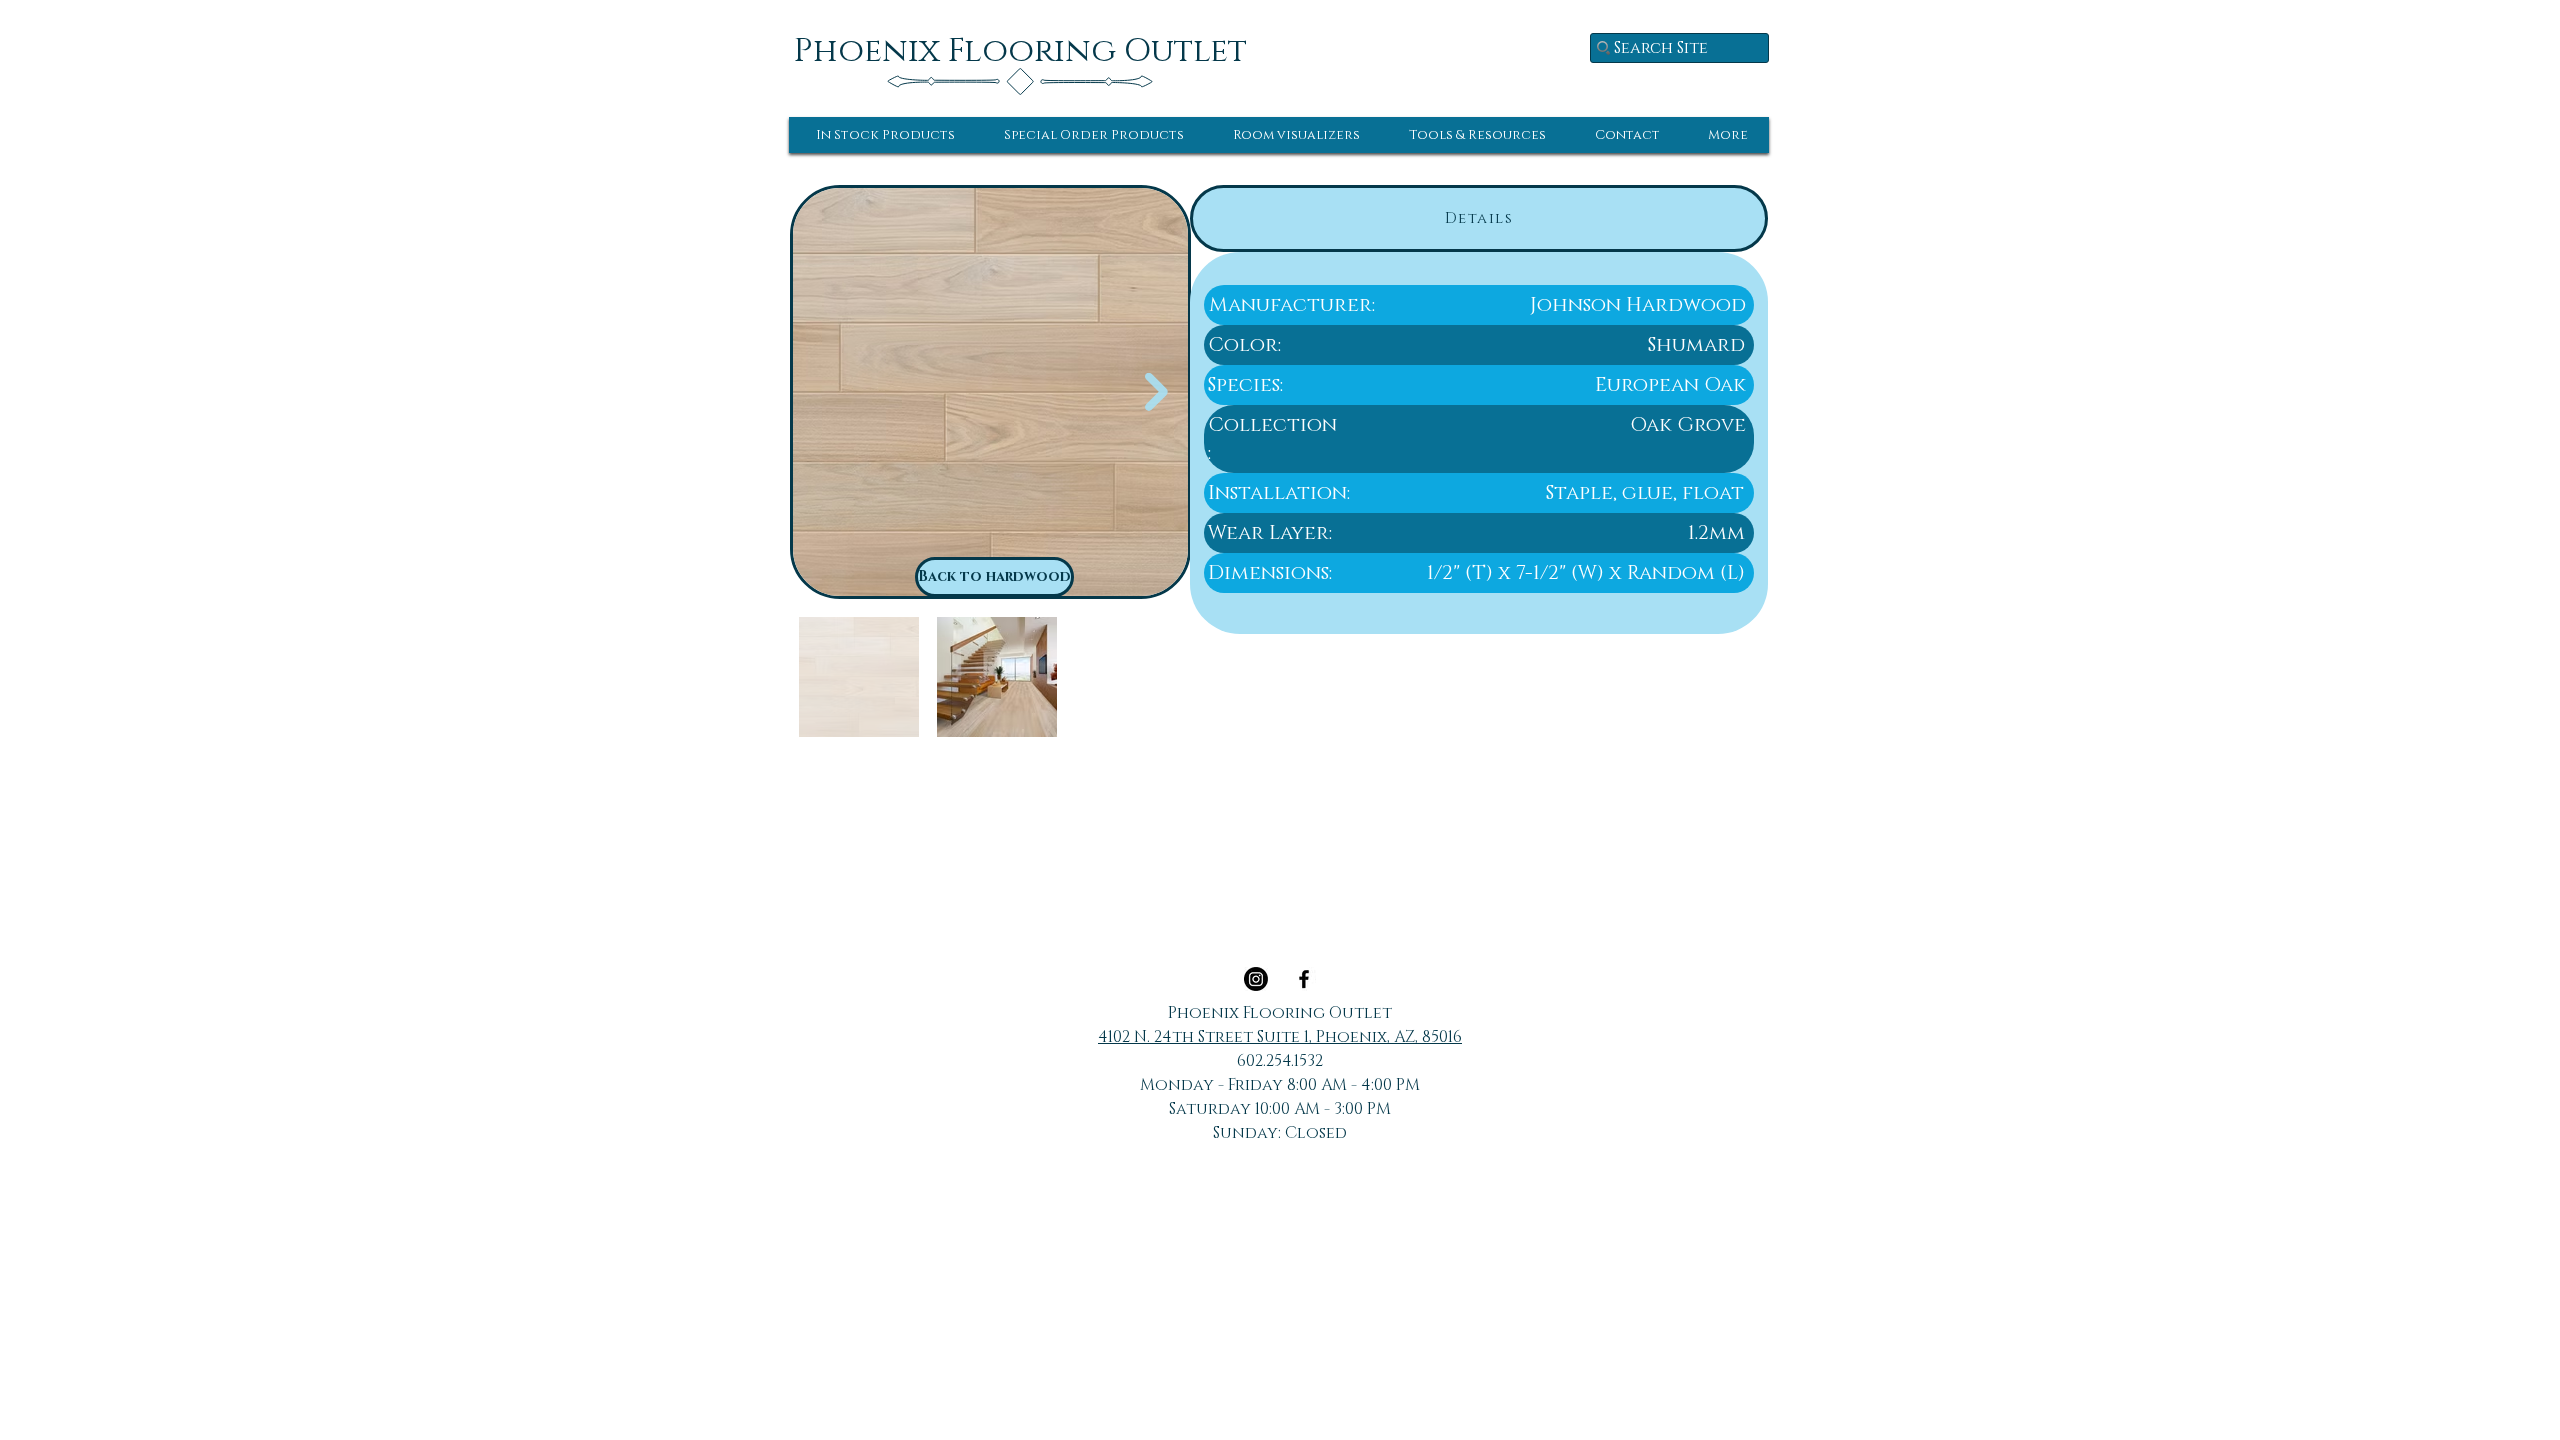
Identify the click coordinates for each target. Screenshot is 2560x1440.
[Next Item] (1156, 392)
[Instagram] (1256, 979)
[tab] (1479, 218)
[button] (885, 135)
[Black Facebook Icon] (1304, 979)
